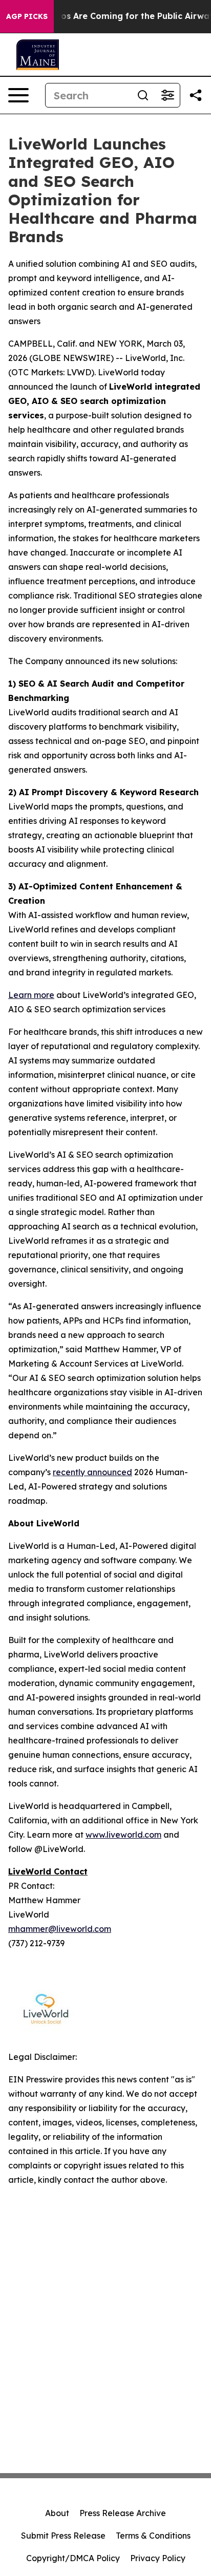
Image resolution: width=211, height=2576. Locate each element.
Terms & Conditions (153, 2536)
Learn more (31, 995)
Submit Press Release (63, 2536)
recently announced (92, 1472)
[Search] (143, 95)
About (57, 2513)
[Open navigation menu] (18, 95)
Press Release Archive (123, 2513)
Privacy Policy (158, 2558)
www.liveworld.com (123, 1835)
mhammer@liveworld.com (60, 1929)
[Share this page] (196, 95)
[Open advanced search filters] (167, 95)
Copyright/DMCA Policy (73, 2558)
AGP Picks (27, 16)
